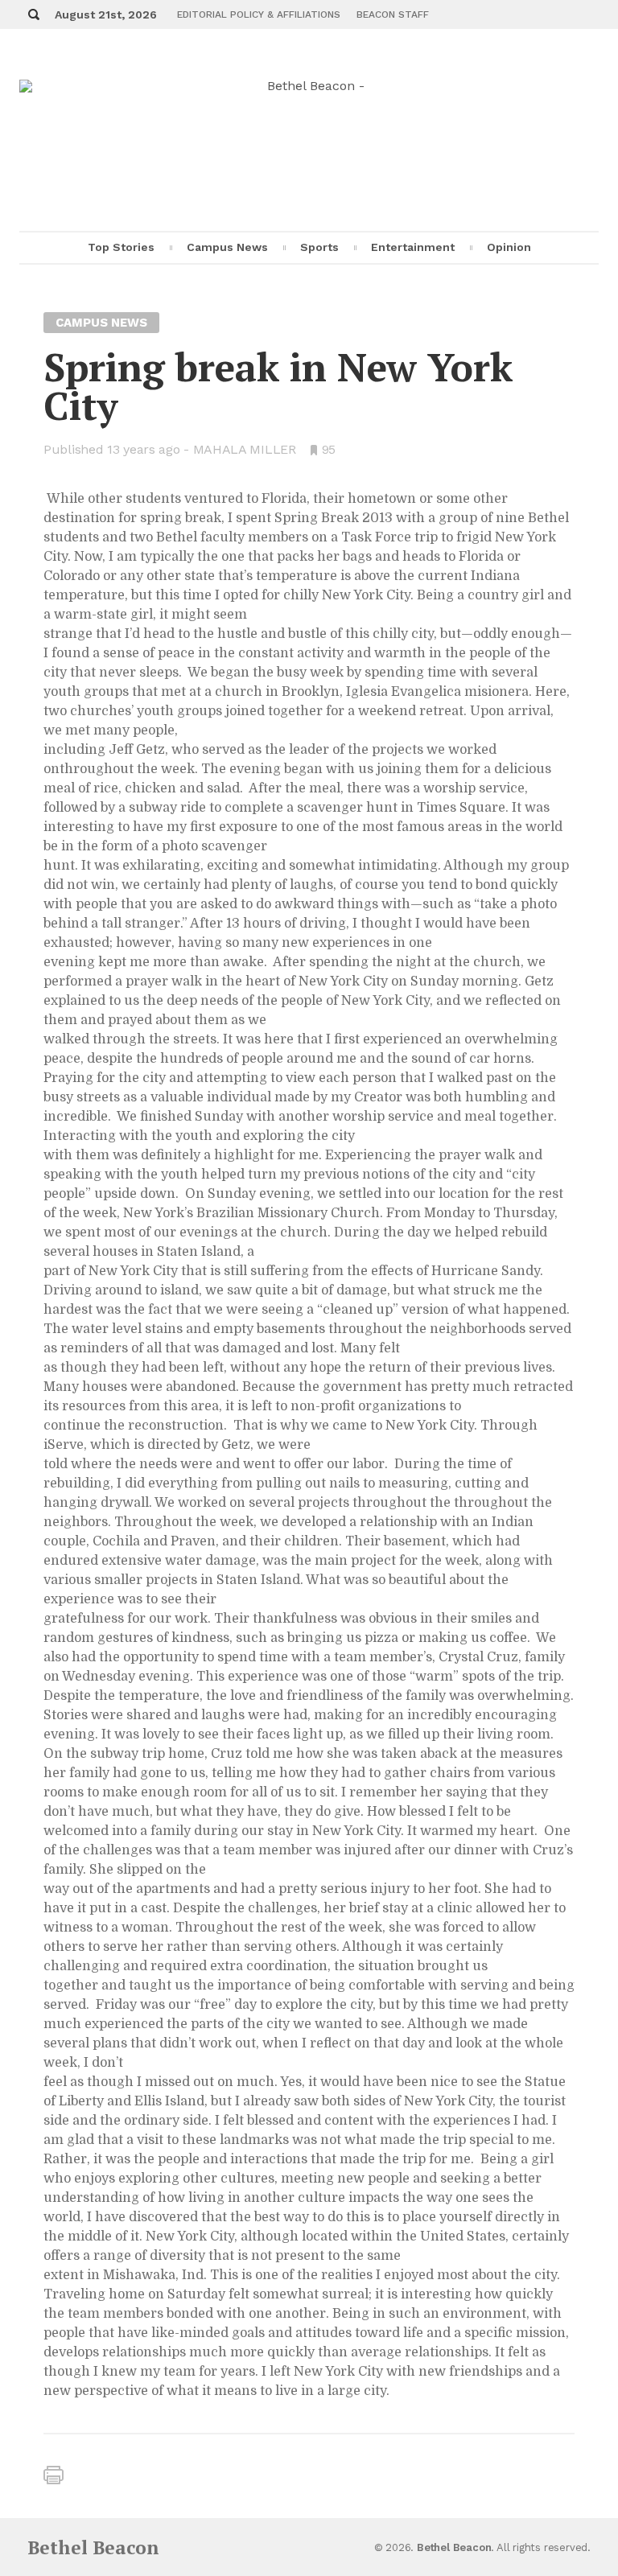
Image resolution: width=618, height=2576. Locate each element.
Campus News (227, 247)
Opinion (509, 247)
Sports (319, 247)
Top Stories (121, 247)
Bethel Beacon (93, 2547)
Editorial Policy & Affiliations (259, 14)
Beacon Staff (393, 14)
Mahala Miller (245, 449)
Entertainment (413, 247)
